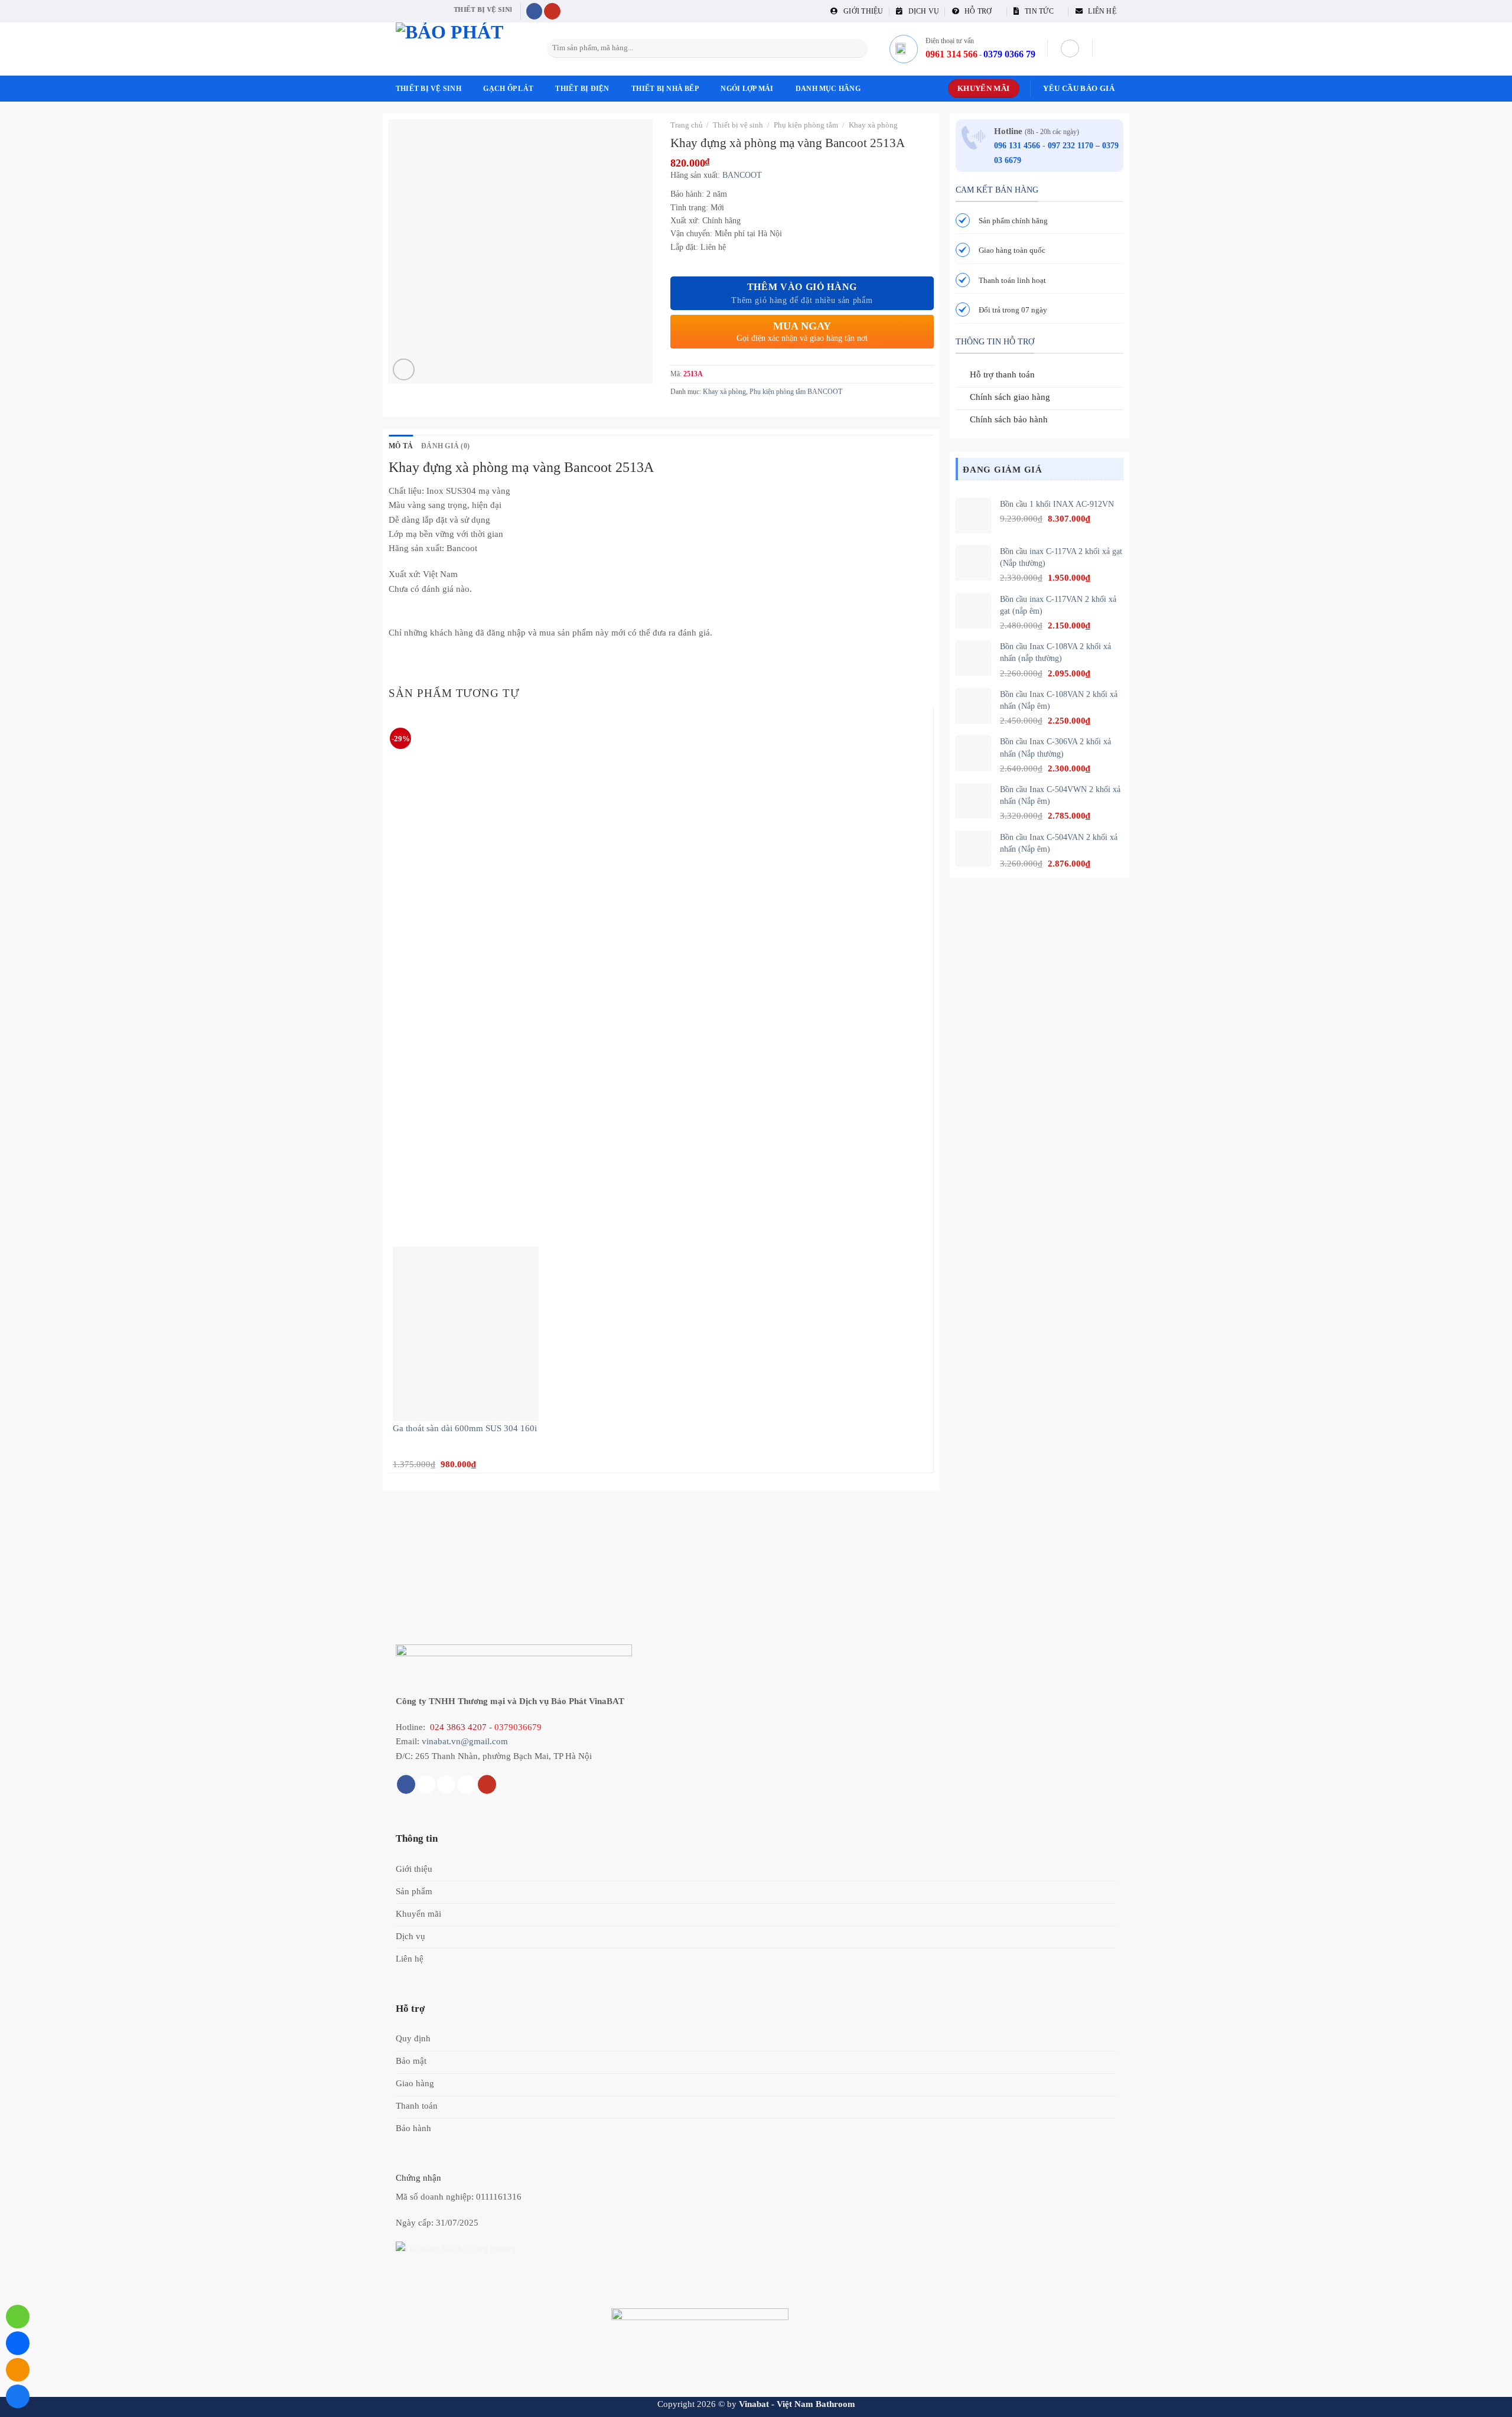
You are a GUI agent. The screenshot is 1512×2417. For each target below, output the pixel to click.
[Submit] (857, 48)
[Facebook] (18, 2396)
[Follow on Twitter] (446, 1784)
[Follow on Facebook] (535, 12)
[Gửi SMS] (18, 2370)
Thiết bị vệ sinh (428, 89)
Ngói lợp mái (747, 89)
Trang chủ (687, 125)
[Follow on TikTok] (426, 1784)
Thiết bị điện (582, 89)
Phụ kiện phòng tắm (806, 125)
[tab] (401, 446)
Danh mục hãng (828, 89)
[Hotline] (18, 2317)
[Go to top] (1488, 2401)
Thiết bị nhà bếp (665, 89)
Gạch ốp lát (508, 89)
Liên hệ (1099, 11)
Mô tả (401, 446)
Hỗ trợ (976, 11)
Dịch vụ (921, 11)
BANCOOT (742, 175)
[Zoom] (404, 369)
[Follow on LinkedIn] (466, 1784)
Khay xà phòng (873, 125)
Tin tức (1037, 11)
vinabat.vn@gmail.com (465, 1741)
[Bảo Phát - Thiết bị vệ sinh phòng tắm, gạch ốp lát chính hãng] (455, 49)
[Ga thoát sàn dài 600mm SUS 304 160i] (466, 1333)
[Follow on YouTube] (552, 12)
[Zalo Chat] (18, 2343)
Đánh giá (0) (445, 446)
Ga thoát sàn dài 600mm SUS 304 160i (465, 1428)
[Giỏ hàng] (1110, 48)
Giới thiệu (861, 11)
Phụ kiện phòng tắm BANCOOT (796, 392)
